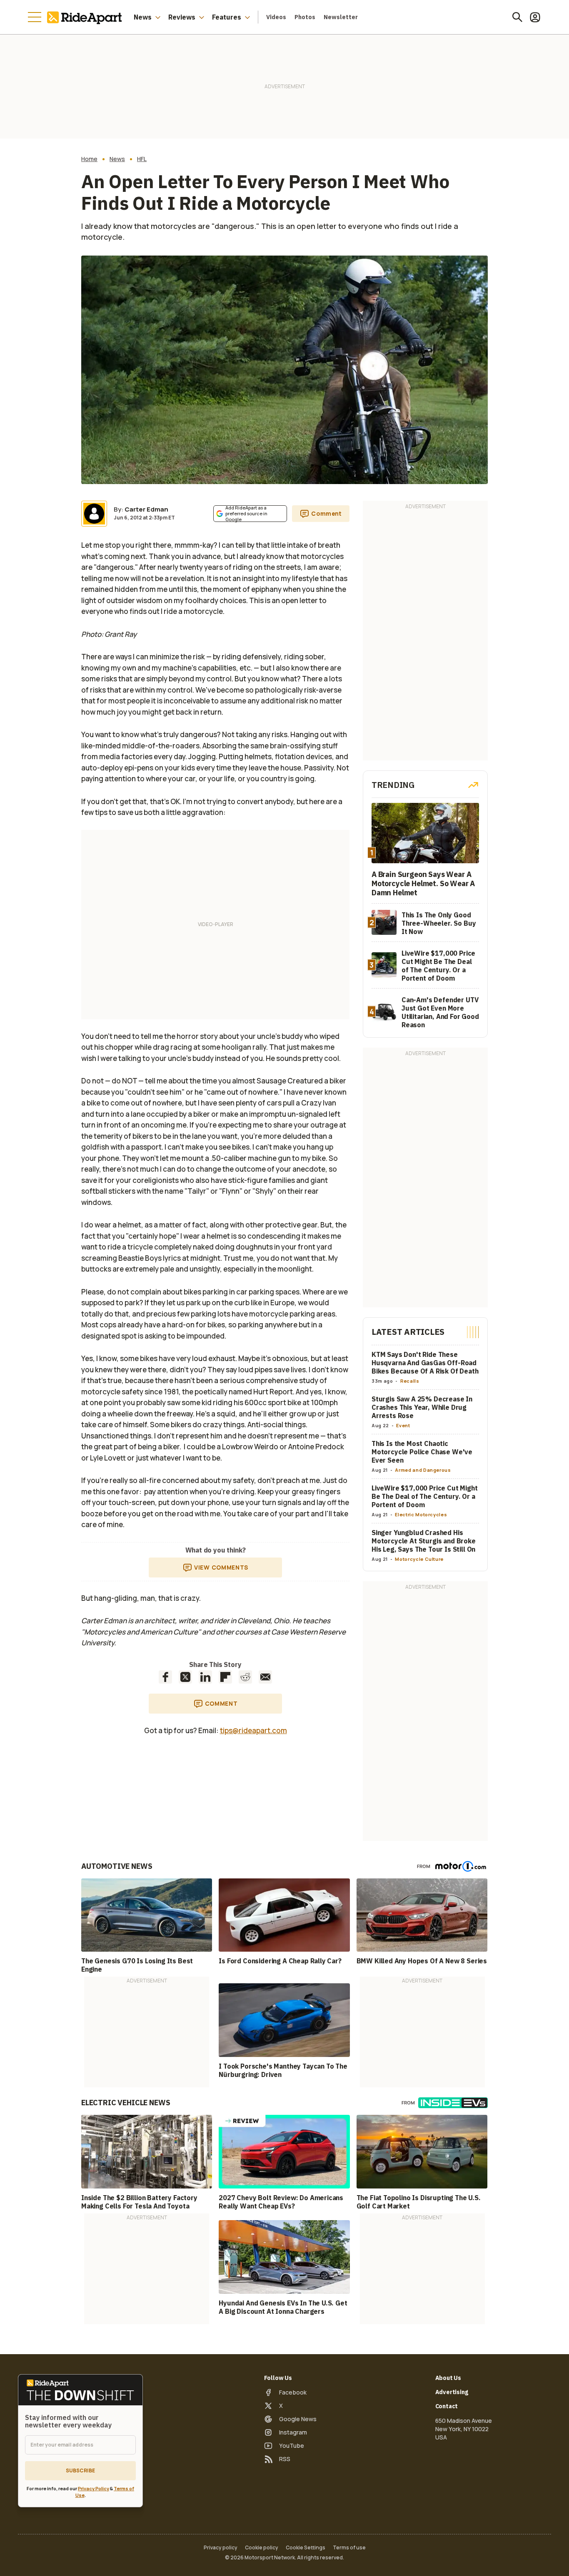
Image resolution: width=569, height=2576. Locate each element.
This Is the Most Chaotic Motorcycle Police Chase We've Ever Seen (422, 1452)
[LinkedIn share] (205, 1677)
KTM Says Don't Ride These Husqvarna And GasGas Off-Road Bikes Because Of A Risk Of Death (425, 1363)
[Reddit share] (245, 1677)
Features (227, 17)
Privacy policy (221, 2548)
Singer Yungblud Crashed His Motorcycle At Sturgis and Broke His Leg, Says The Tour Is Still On (424, 1541)
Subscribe (80, 2470)
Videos (276, 17)
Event (403, 1425)
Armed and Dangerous (423, 1470)
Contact (447, 2406)
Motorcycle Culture (419, 1559)
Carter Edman (146, 509)
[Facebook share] (165, 1677)
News (143, 17)
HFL (142, 159)
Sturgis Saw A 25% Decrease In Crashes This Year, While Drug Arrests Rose (422, 1407)
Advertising (452, 2392)
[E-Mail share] (265, 1677)
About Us (448, 2378)
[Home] (86, 17)
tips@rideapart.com (253, 1730)
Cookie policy (262, 2548)
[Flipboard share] (225, 1677)
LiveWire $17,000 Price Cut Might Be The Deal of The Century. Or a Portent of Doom (425, 1496)
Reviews (182, 17)
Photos (305, 17)
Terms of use (349, 2548)
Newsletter (341, 17)
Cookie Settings (306, 2548)
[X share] (185, 1677)
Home (89, 159)
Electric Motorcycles (421, 1514)
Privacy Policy (94, 2488)
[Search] (517, 17)
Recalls (410, 1381)
